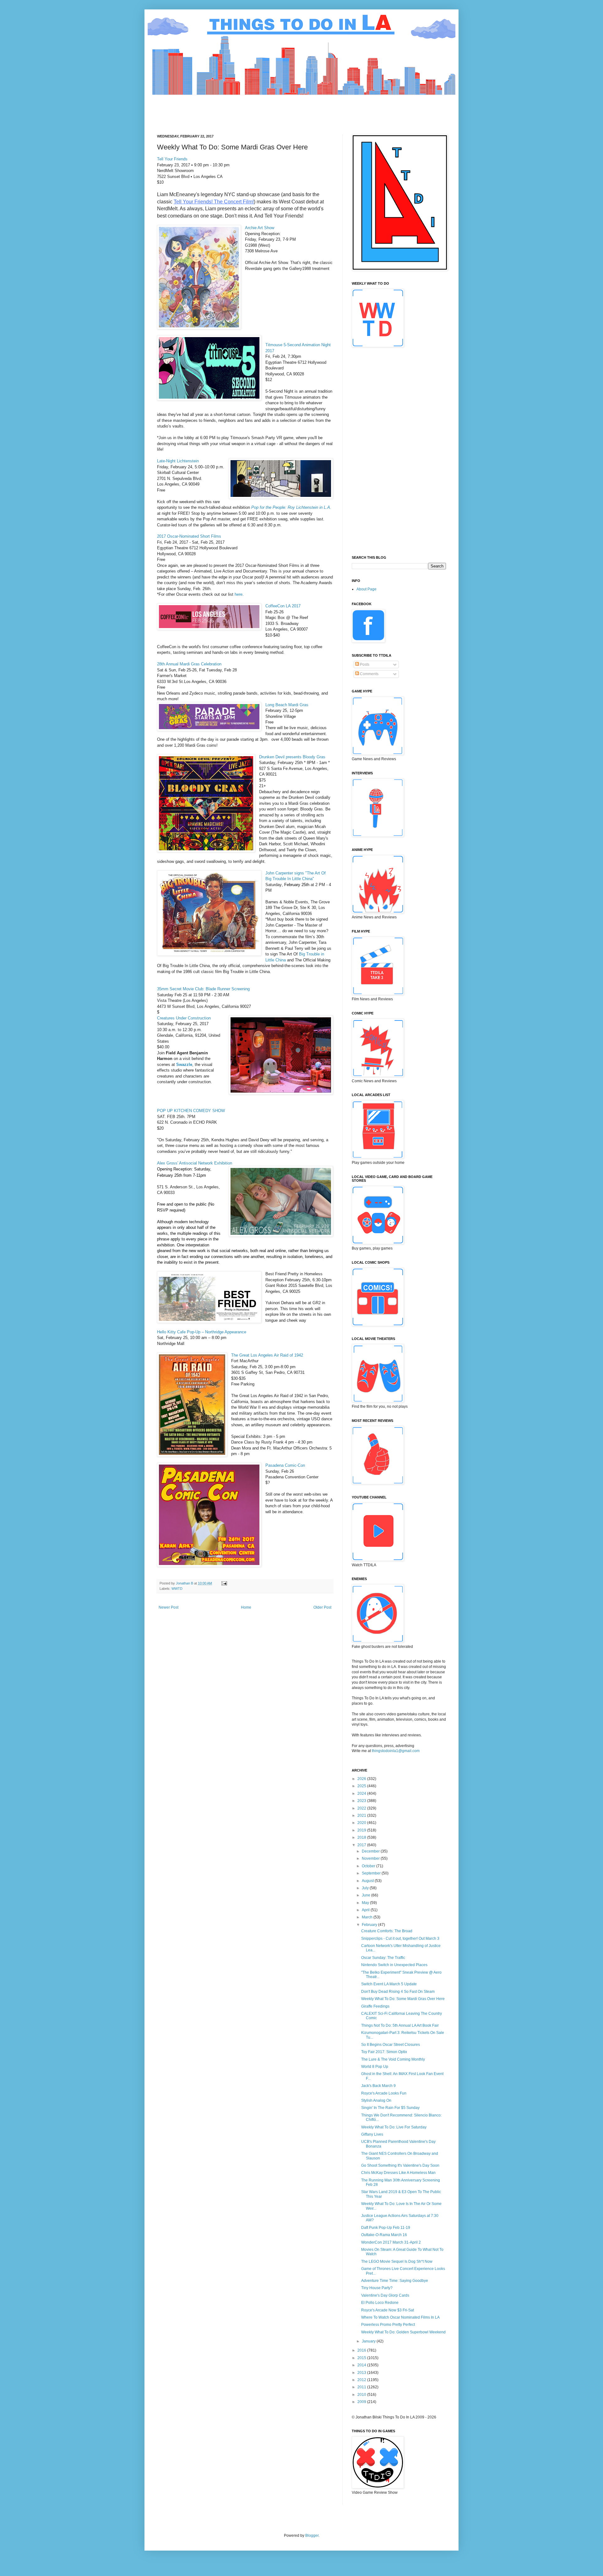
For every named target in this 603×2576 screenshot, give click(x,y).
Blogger (312, 2536)
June (367, 1895)
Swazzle (184, 1065)
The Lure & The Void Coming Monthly (393, 2059)
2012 (362, 2380)
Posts (364, 664)
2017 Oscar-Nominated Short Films (189, 536)
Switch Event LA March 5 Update (389, 1984)
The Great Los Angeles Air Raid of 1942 (267, 1355)
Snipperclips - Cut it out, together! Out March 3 (400, 1939)
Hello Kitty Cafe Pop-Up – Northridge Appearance (202, 1332)
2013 (362, 2373)
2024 (362, 1794)
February (370, 1925)
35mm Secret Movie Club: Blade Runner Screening (203, 989)
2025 (362, 1786)
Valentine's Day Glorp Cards (385, 2295)
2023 (362, 1801)
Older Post (322, 1607)
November (371, 1858)
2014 (362, 2365)
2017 (362, 1845)
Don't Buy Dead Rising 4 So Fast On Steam (398, 1992)
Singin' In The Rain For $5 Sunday (390, 2108)
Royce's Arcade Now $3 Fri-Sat (388, 2310)
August (368, 1881)
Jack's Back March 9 (378, 2086)
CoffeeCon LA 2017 (283, 606)
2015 (362, 2358)
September (372, 1873)
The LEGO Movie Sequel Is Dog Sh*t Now (397, 2261)
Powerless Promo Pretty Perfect (388, 2325)
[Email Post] (224, 1583)
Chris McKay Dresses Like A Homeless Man (398, 2173)
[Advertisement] (271, 109)
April (366, 1910)
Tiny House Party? (377, 2288)
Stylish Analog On (376, 2100)
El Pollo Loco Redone (380, 2303)
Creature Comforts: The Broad (387, 1931)
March (368, 1917)
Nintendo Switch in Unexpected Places (394, 1965)
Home (246, 1607)
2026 (362, 1779)
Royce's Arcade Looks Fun (384, 2093)
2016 (362, 2350)
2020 (362, 1823)
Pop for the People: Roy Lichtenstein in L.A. (291, 507)
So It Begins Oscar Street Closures (391, 2045)
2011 (362, 2387)
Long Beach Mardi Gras (287, 705)
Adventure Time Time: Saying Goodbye (395, 2281)
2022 (362, 1808)
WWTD (177, 1589)
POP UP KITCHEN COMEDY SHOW (191, 1111)
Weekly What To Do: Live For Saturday (394, 2127)
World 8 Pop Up (375, 2067)
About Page (367, 589)
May (366, 1903)
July (366, 1888)
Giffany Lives (372, 2134)
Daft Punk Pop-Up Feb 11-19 (386, 2228)
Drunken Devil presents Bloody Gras (292, 757)
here (239, 594)
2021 (362, 1815)
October (369, 1866)
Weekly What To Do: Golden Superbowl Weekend (403, 2332)
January (369, 2341)
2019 (362, 1830)
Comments (369, 674)
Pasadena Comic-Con (285, 1465)
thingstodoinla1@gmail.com (396, 1751)
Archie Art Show (260, 228)
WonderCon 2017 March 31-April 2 (391, 2242)
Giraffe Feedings (375, 2006)
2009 (362, 2402)
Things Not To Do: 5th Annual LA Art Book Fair (400, 2025)
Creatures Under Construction (184, 1018)
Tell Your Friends (172, 159)
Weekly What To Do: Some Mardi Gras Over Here (403, 1999)
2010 (362, 2395)
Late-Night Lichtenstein (178, 461)
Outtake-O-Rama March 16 (384, 2235)
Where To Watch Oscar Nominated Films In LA (400, 2317)
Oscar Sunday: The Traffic (383, 1958)
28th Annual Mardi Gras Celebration (189, 664)
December (371, 1851)
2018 (362, 1837)
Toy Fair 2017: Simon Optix (384, 2052)
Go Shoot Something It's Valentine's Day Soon (400, 2165)
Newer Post (168, 1607)
